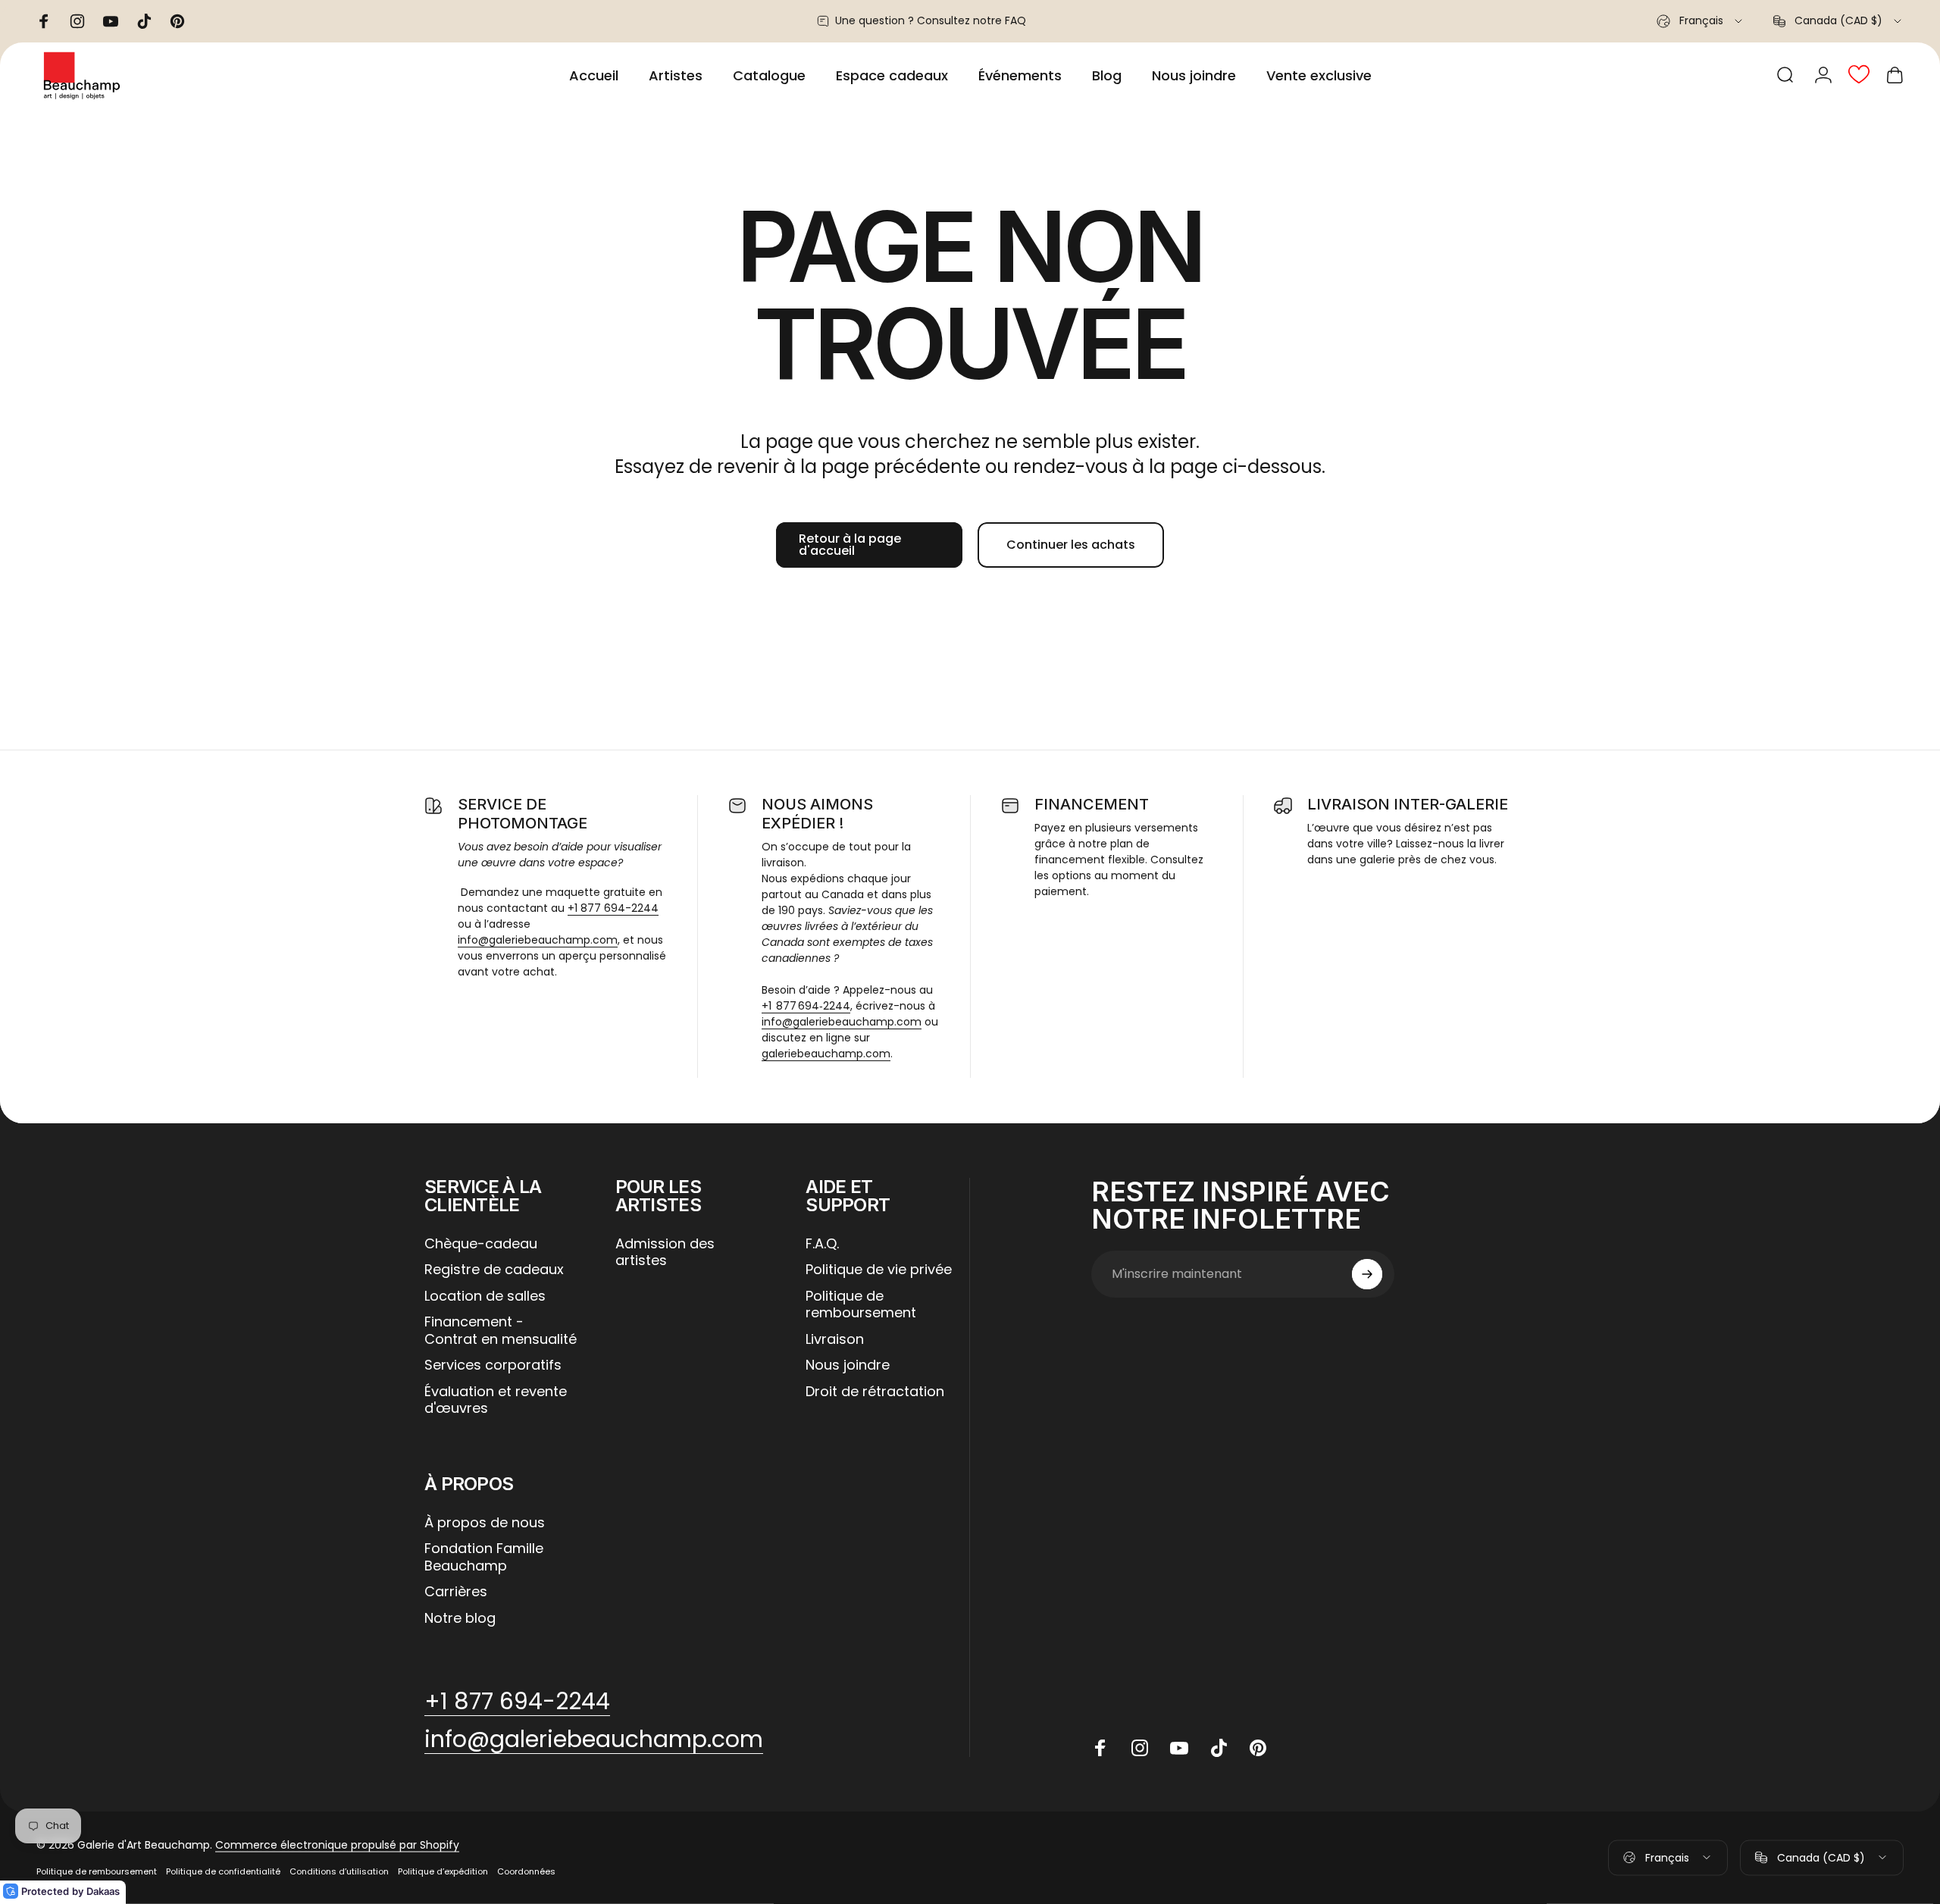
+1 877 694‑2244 (806, 1006)
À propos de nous (485, 1523)
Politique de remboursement (861, 1305)
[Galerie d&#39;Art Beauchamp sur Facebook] (1100, 1748)
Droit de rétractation (875, 1392)
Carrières (456, 1592)
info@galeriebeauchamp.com (538, 940)
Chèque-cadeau (481, 1244)
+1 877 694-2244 (613, 908)
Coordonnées (526, 1871)
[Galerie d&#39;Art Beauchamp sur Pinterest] (1258, 1748)
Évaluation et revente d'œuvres (496, 1400)
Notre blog (460, 1619)
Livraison (835, 1340)
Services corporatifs (493, 1365)
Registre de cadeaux (494, 1270)
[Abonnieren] (1367, 1274)
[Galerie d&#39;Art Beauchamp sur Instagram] (1140, 1748)
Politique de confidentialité (223, 1871)
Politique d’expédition (443, 1871)
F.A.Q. (822, 1244)
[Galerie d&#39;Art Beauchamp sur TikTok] (1219, 1748)
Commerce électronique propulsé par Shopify (337, 1845)
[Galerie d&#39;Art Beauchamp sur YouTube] (1179, 1748)
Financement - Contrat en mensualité (501, 1331)
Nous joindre (848, 1365)
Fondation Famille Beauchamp (484, 1557)
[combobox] (1701, 21)
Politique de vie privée (879, 1270)
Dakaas (103, 1891)
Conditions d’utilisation (339, 1871)
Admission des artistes (665, 1253)
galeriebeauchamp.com (826, 1054)
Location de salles (485, 1296)
